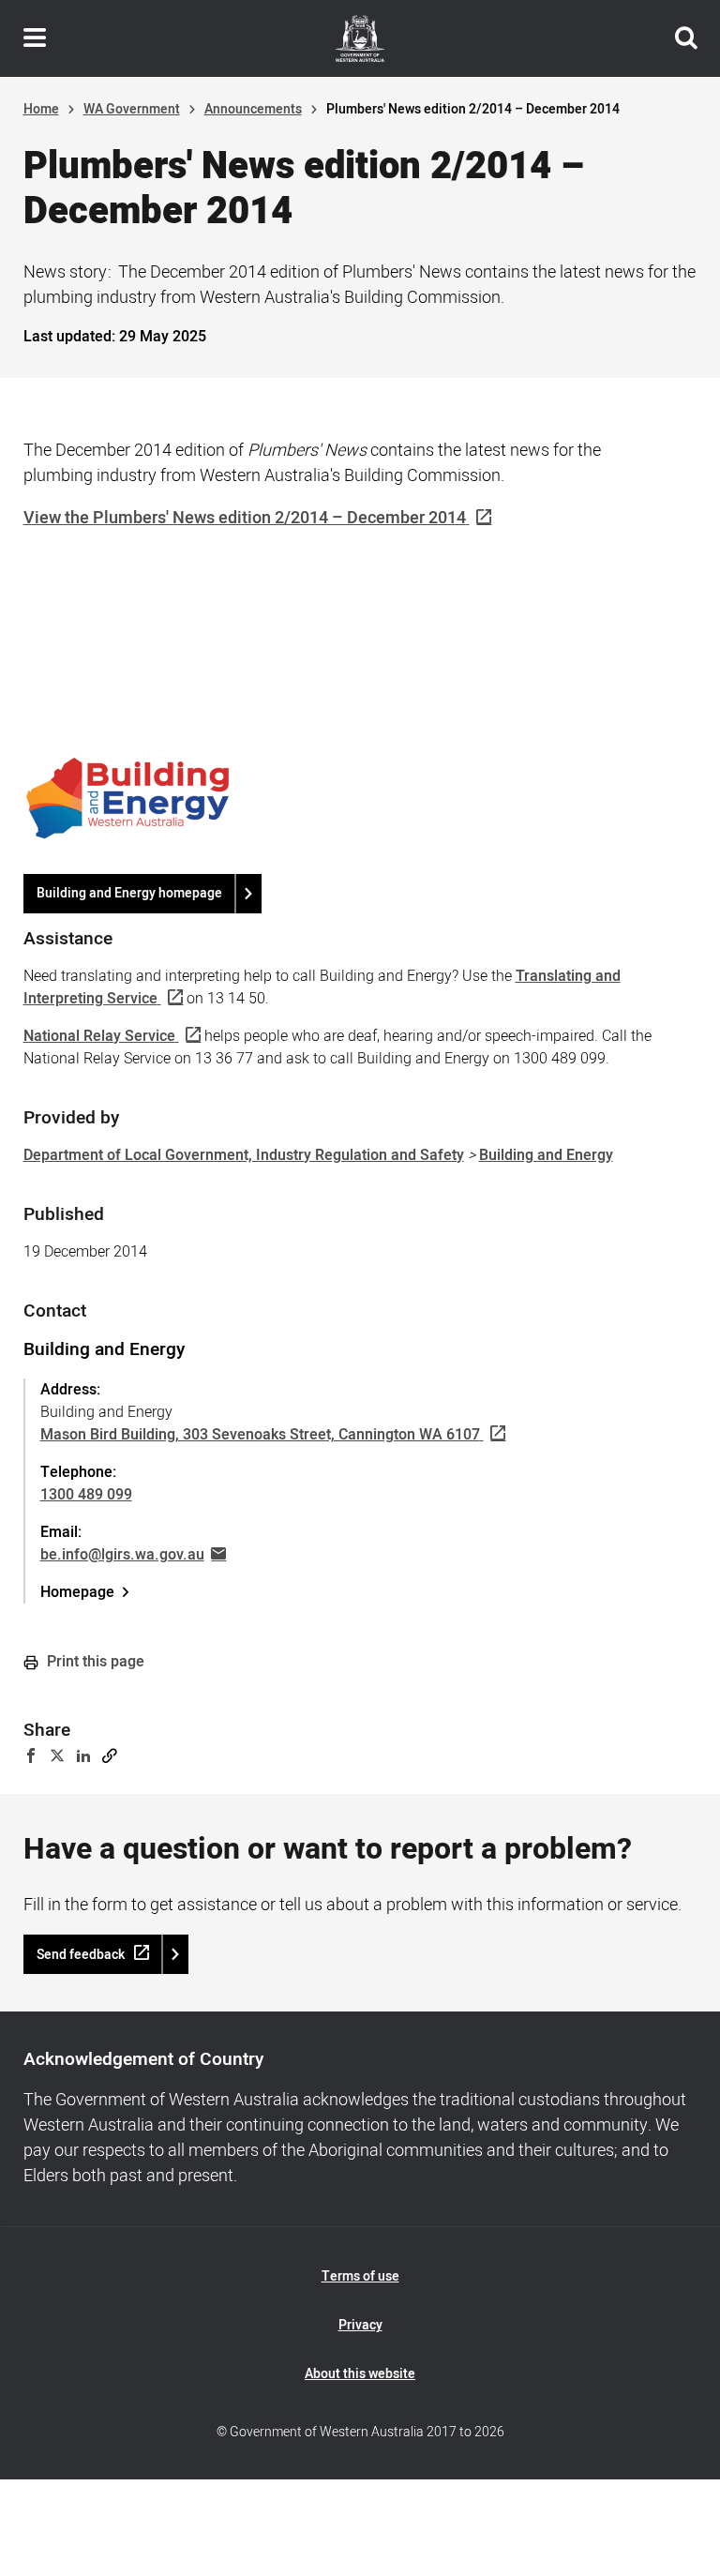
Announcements (253, 109)
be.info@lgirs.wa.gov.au (122, 1555)
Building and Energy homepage (129, 893)
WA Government (132, 109)
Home (41, 109)
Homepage (77, 1592)
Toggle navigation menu (35, 38)
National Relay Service (99, 1036)
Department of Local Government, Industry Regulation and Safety (244, 1155)
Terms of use (360, 2276)
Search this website (686, 38)
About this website (360, 2374)
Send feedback (81, 1955)
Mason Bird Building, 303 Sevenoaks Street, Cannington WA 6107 (260, 1435)
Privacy (360, 2325)
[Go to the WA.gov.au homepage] (360, 38)
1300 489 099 (86, 1495)
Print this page (94, 1662)
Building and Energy (546, 1155)
